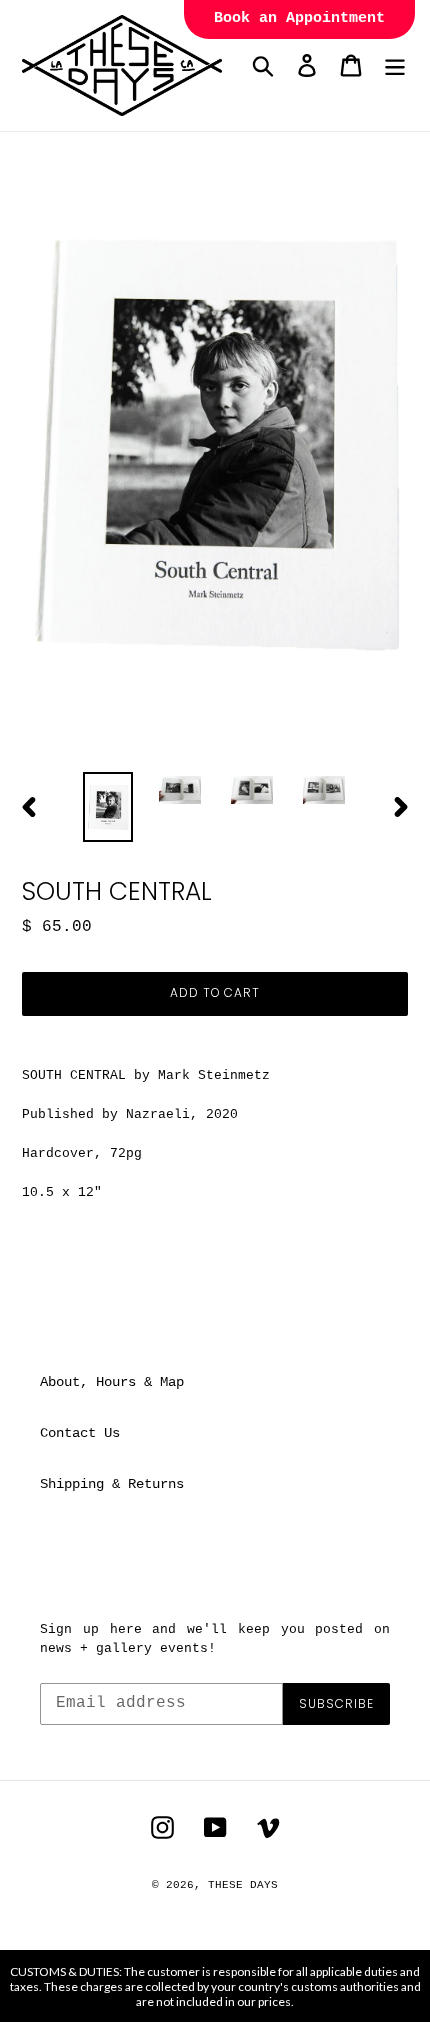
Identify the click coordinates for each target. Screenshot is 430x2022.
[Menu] (395, 65)
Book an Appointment (299, 18)
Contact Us (80, 1433)
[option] (108, 807)
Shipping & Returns (112, 1484)
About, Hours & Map (112, 1382)
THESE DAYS (243, 1885)
